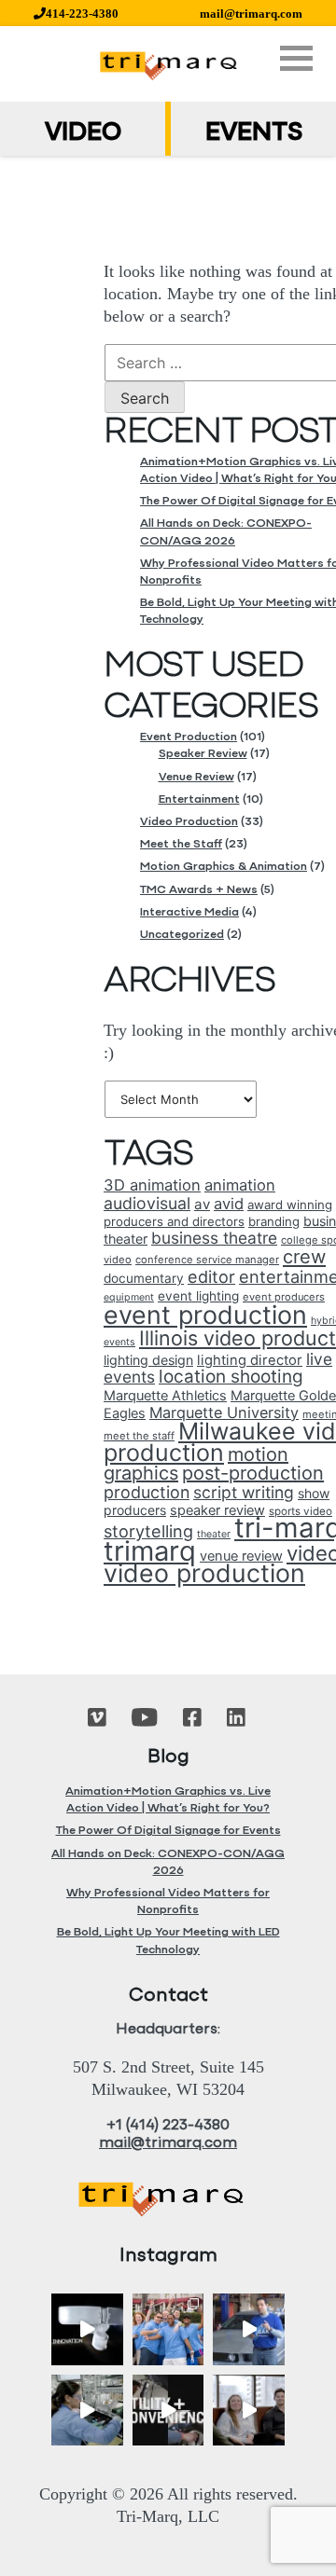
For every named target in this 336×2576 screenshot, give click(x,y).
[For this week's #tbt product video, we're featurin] (87, 2329)
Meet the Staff (181, 844)
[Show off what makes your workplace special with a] (87, 2411)
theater (214, 1534)
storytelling (148, 1531)
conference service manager (207, 1260)
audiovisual (147, 1203)
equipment (129, 1297)
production (147, 1492)
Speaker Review (203, 754)
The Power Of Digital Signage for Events (168, 1831)
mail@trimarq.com (251, 14)
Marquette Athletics (165, 1396)
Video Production (189, 822)
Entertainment (199, 799)
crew (304, 1257)
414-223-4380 (82, 14)
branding (274, 1221)
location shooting (231, 1377)
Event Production (189, 737)
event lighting (198, 1296)
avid (229, 1204)
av (202, 1204)
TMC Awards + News (199, 890)
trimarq (150, 1551)
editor (211, 1277)
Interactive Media (189, 912)
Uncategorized (182, 935)
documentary (144, 1278)
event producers (284, 1297)
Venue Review (196, 777)
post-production (253, 1473)
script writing (244, 1492)
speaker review (217, 1510)
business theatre (214, 1238)
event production (205, 1315)
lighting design (148, 1360)
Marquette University (224, 1412)
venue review (241, 1556)
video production (204, 1573)
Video (83, 133)
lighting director (250, 1360)
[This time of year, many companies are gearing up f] (168, 2411)
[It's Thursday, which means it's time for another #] (249, 2329)
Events (254, 133)
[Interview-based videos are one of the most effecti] (249, 2411)
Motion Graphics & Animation (224, 867)
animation (240, 1185)
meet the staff (139, 1436)
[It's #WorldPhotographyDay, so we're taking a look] (168, 2329)
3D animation (152, 1185)
